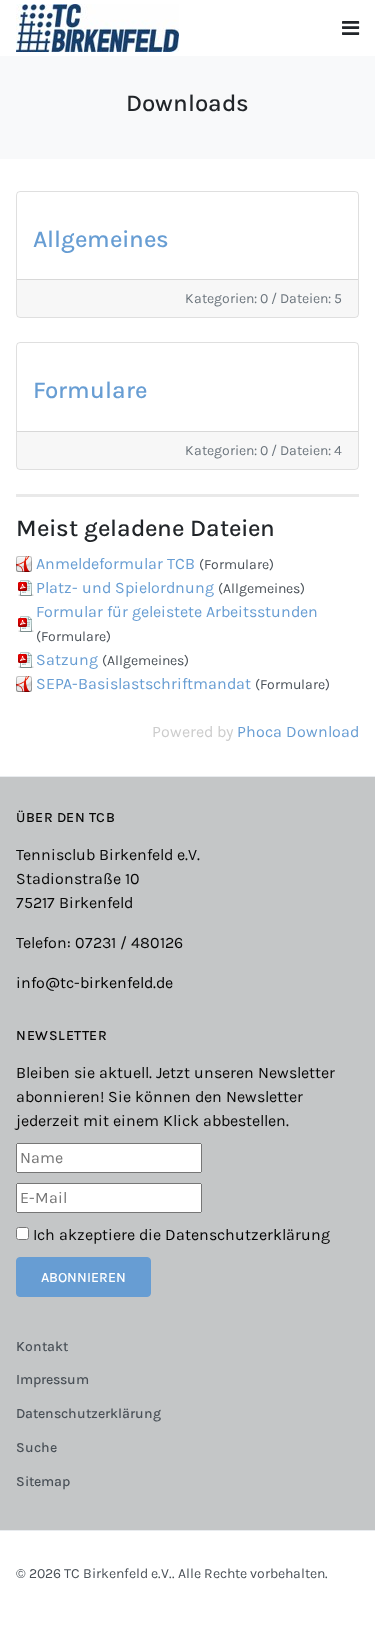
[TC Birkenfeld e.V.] (97, 26)
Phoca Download (298, 731)
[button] (350, 28)
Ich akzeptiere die (179, 1234)
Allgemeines (101, 239)
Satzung (67, 659)
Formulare (90, 390)
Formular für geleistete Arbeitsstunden (177, 611)
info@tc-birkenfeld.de (94, 982)
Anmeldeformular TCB (115, 563)
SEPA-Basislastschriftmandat (143, 683)
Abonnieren (83, 1277)
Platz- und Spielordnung (125, 587)
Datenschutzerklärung (247, 1234)
